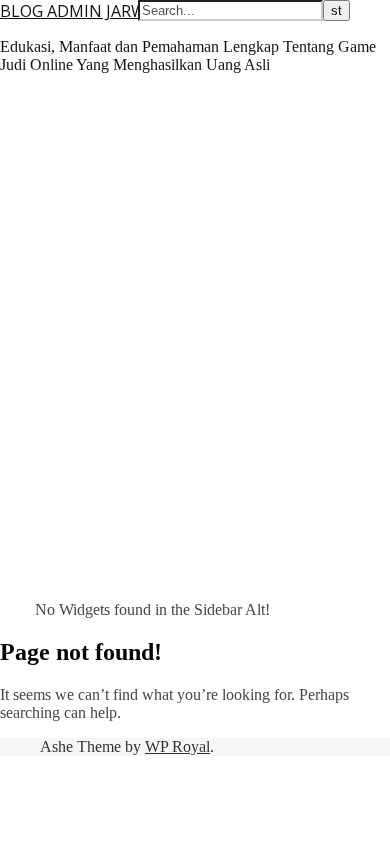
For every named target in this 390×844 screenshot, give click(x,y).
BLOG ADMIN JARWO (79, 11)
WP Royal (177, 746)
